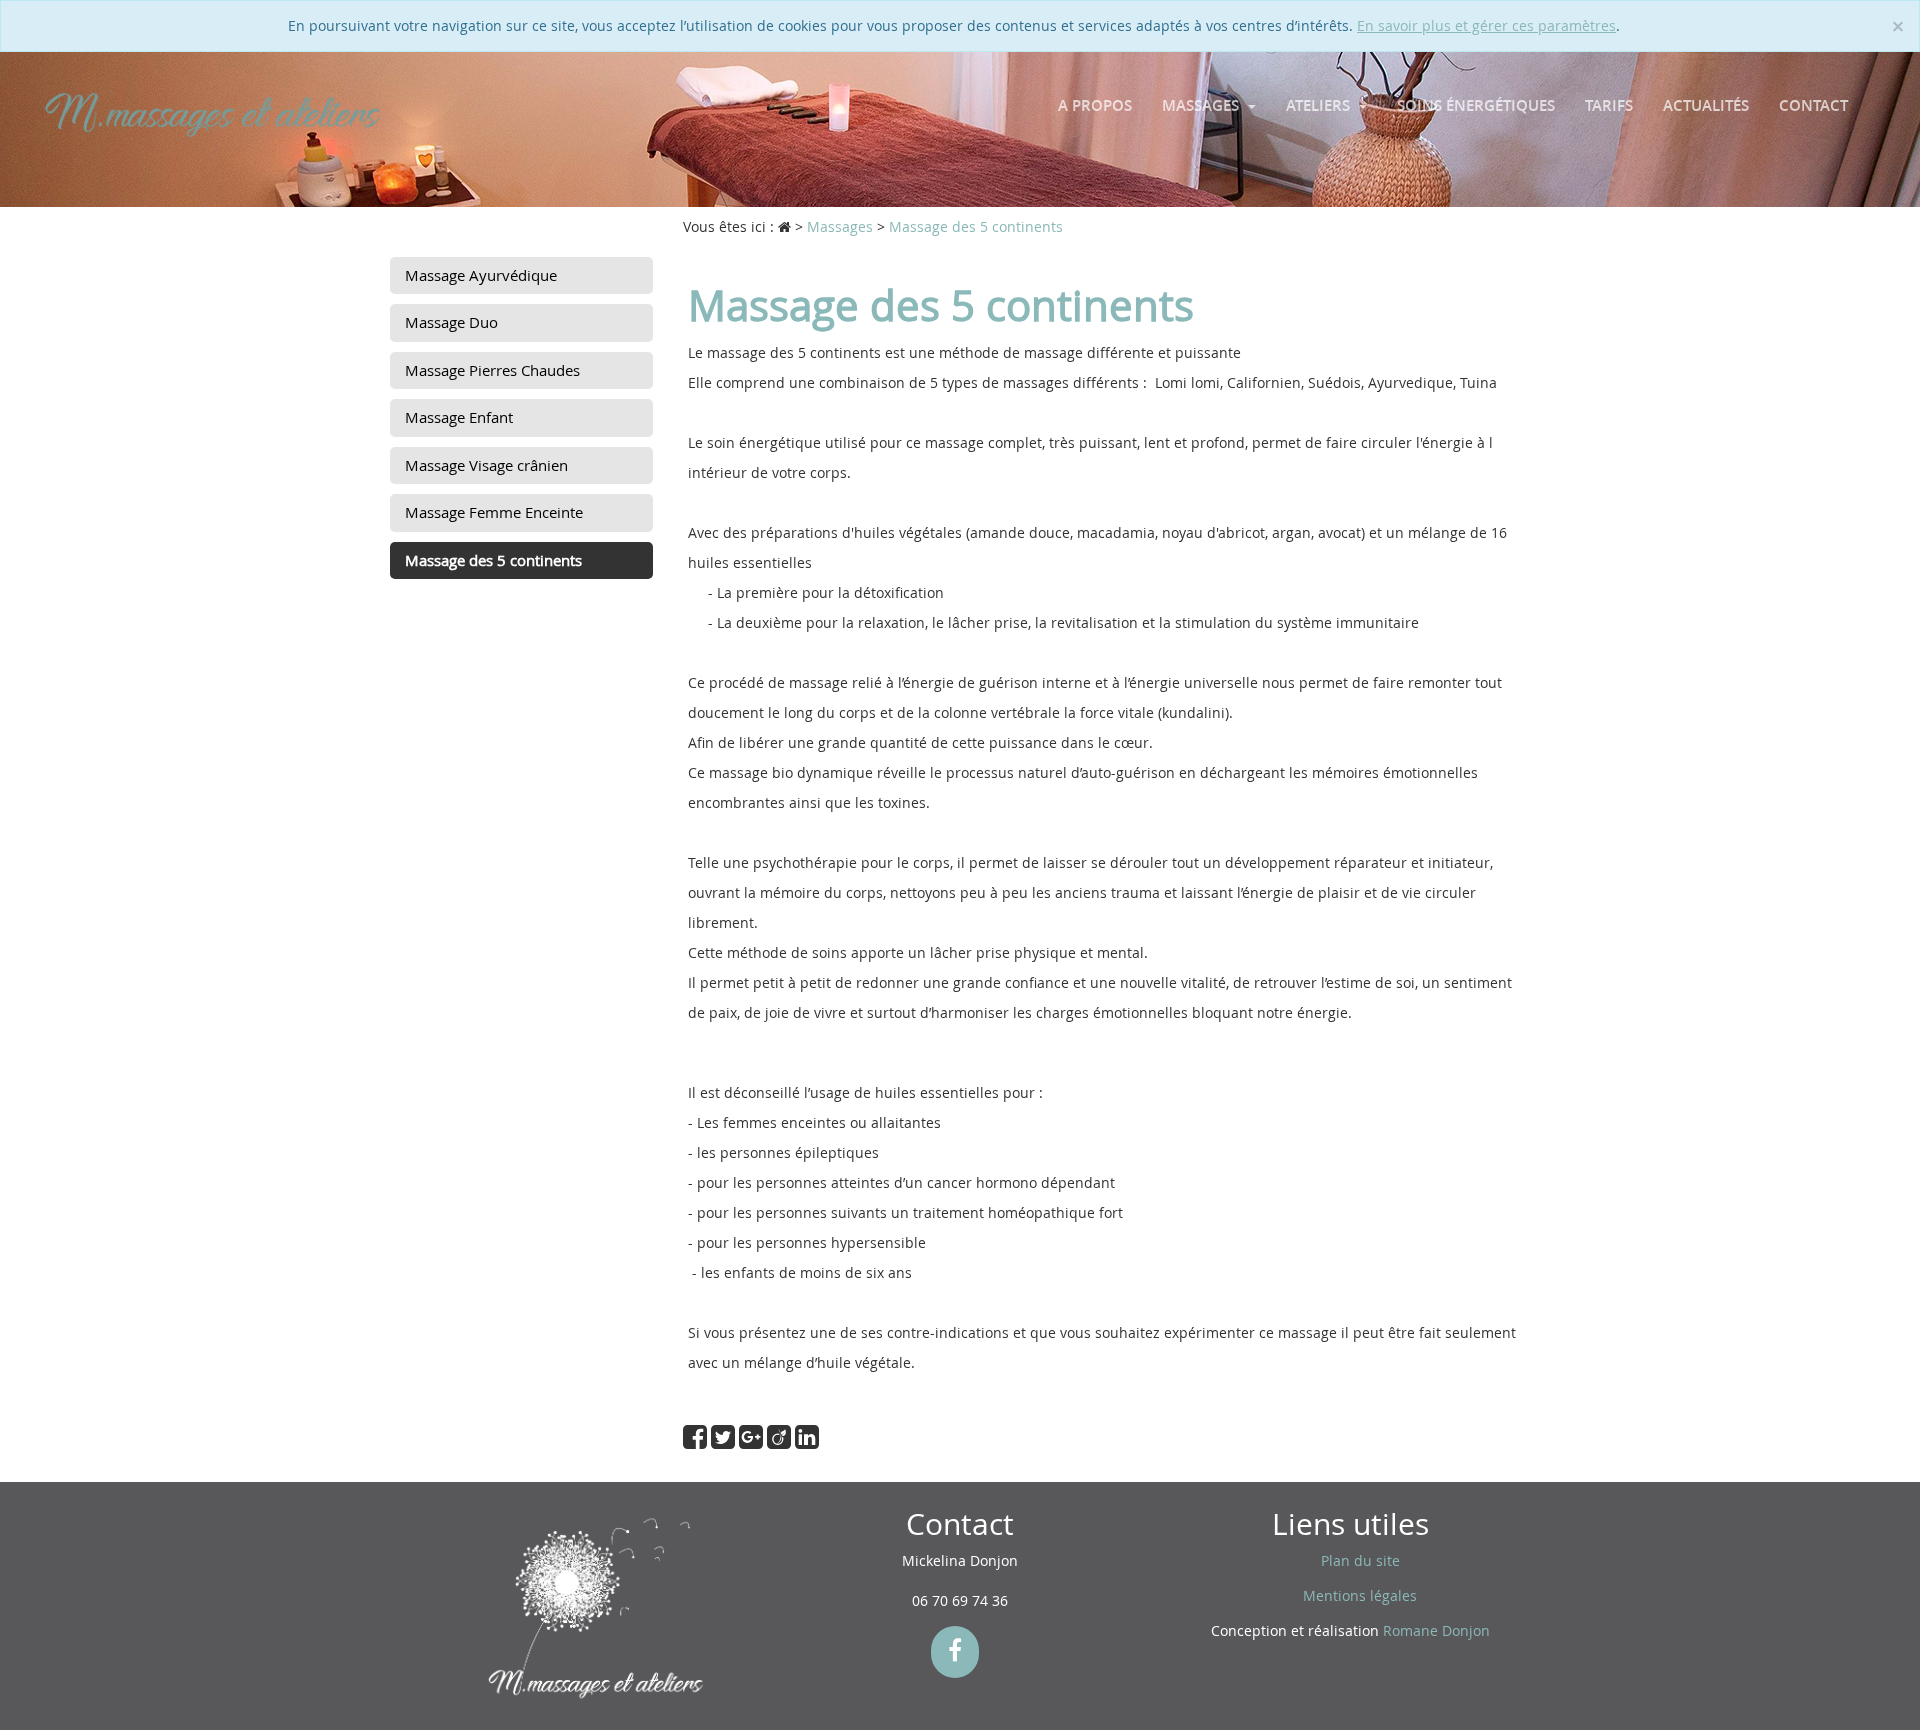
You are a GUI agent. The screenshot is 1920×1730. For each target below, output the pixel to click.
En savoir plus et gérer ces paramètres (1486, 25)
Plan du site (1360, 1560)
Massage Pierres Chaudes (492, 370)
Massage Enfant (459, 417)
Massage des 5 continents (493, 560)
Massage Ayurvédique (481, 275)
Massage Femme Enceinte (494, 512)
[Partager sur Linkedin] (807, 1441)
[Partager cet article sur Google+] (753, 1441)
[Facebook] (955, 1652)
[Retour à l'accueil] (212, 113)
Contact (1813, 105)
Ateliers (1320, 105)
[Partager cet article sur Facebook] (697, 1441)
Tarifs (1609, 105)
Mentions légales (1360, 1595)
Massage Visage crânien (486, 465)
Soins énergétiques (1476, 105)
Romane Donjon (1436, 1630)
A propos (1095, 105)
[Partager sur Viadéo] (781, 1441)
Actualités (1706, 105)
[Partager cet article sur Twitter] (725, 1441)
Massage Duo (451, 322)
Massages (1202, 105)
